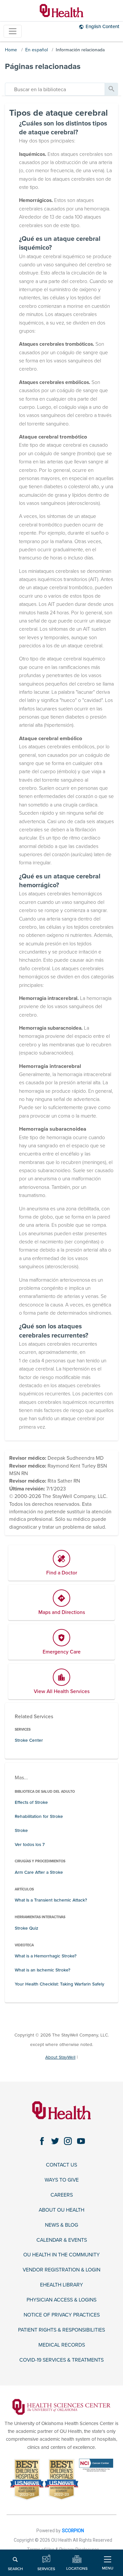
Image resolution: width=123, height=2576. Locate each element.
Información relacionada (80, 50)
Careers (62, 2195)
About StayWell (60, 2057)
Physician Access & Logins (61, 2300)
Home (11, 50)
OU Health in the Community (61, 2255)
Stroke (21, 1830)
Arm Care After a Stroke (39, 1872)
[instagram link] (68, 2141)
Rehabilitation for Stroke (39, 1816)
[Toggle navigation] (13, 31)
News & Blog (61, 2225)
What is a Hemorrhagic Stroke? (46, 1956)
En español (37, 50)
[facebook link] (42, 2141)
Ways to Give (62, 2180)
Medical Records (62, 2345)
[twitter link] (55, 2141)
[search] (55, 89)
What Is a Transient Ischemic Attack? (51, 1900)
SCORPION (73, 2531)
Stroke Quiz (26, 1928)
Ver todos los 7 (30, 1845)
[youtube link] (81, 2141)
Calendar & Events (62, 2240)
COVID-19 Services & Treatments (61, 2360)
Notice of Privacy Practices (62, 2315)
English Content (102, 26)
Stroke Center (29, 1740)
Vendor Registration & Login (61, 2270)
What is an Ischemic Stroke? (42, 1970)
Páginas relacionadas (43, 66)
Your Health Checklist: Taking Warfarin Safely (60, 1984)
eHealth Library (61, 2285)
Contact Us (61, 2165)
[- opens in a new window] (61, 2406)
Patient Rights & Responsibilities (61, 2330)
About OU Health (61, 2210)
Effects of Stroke (31, 1802)
